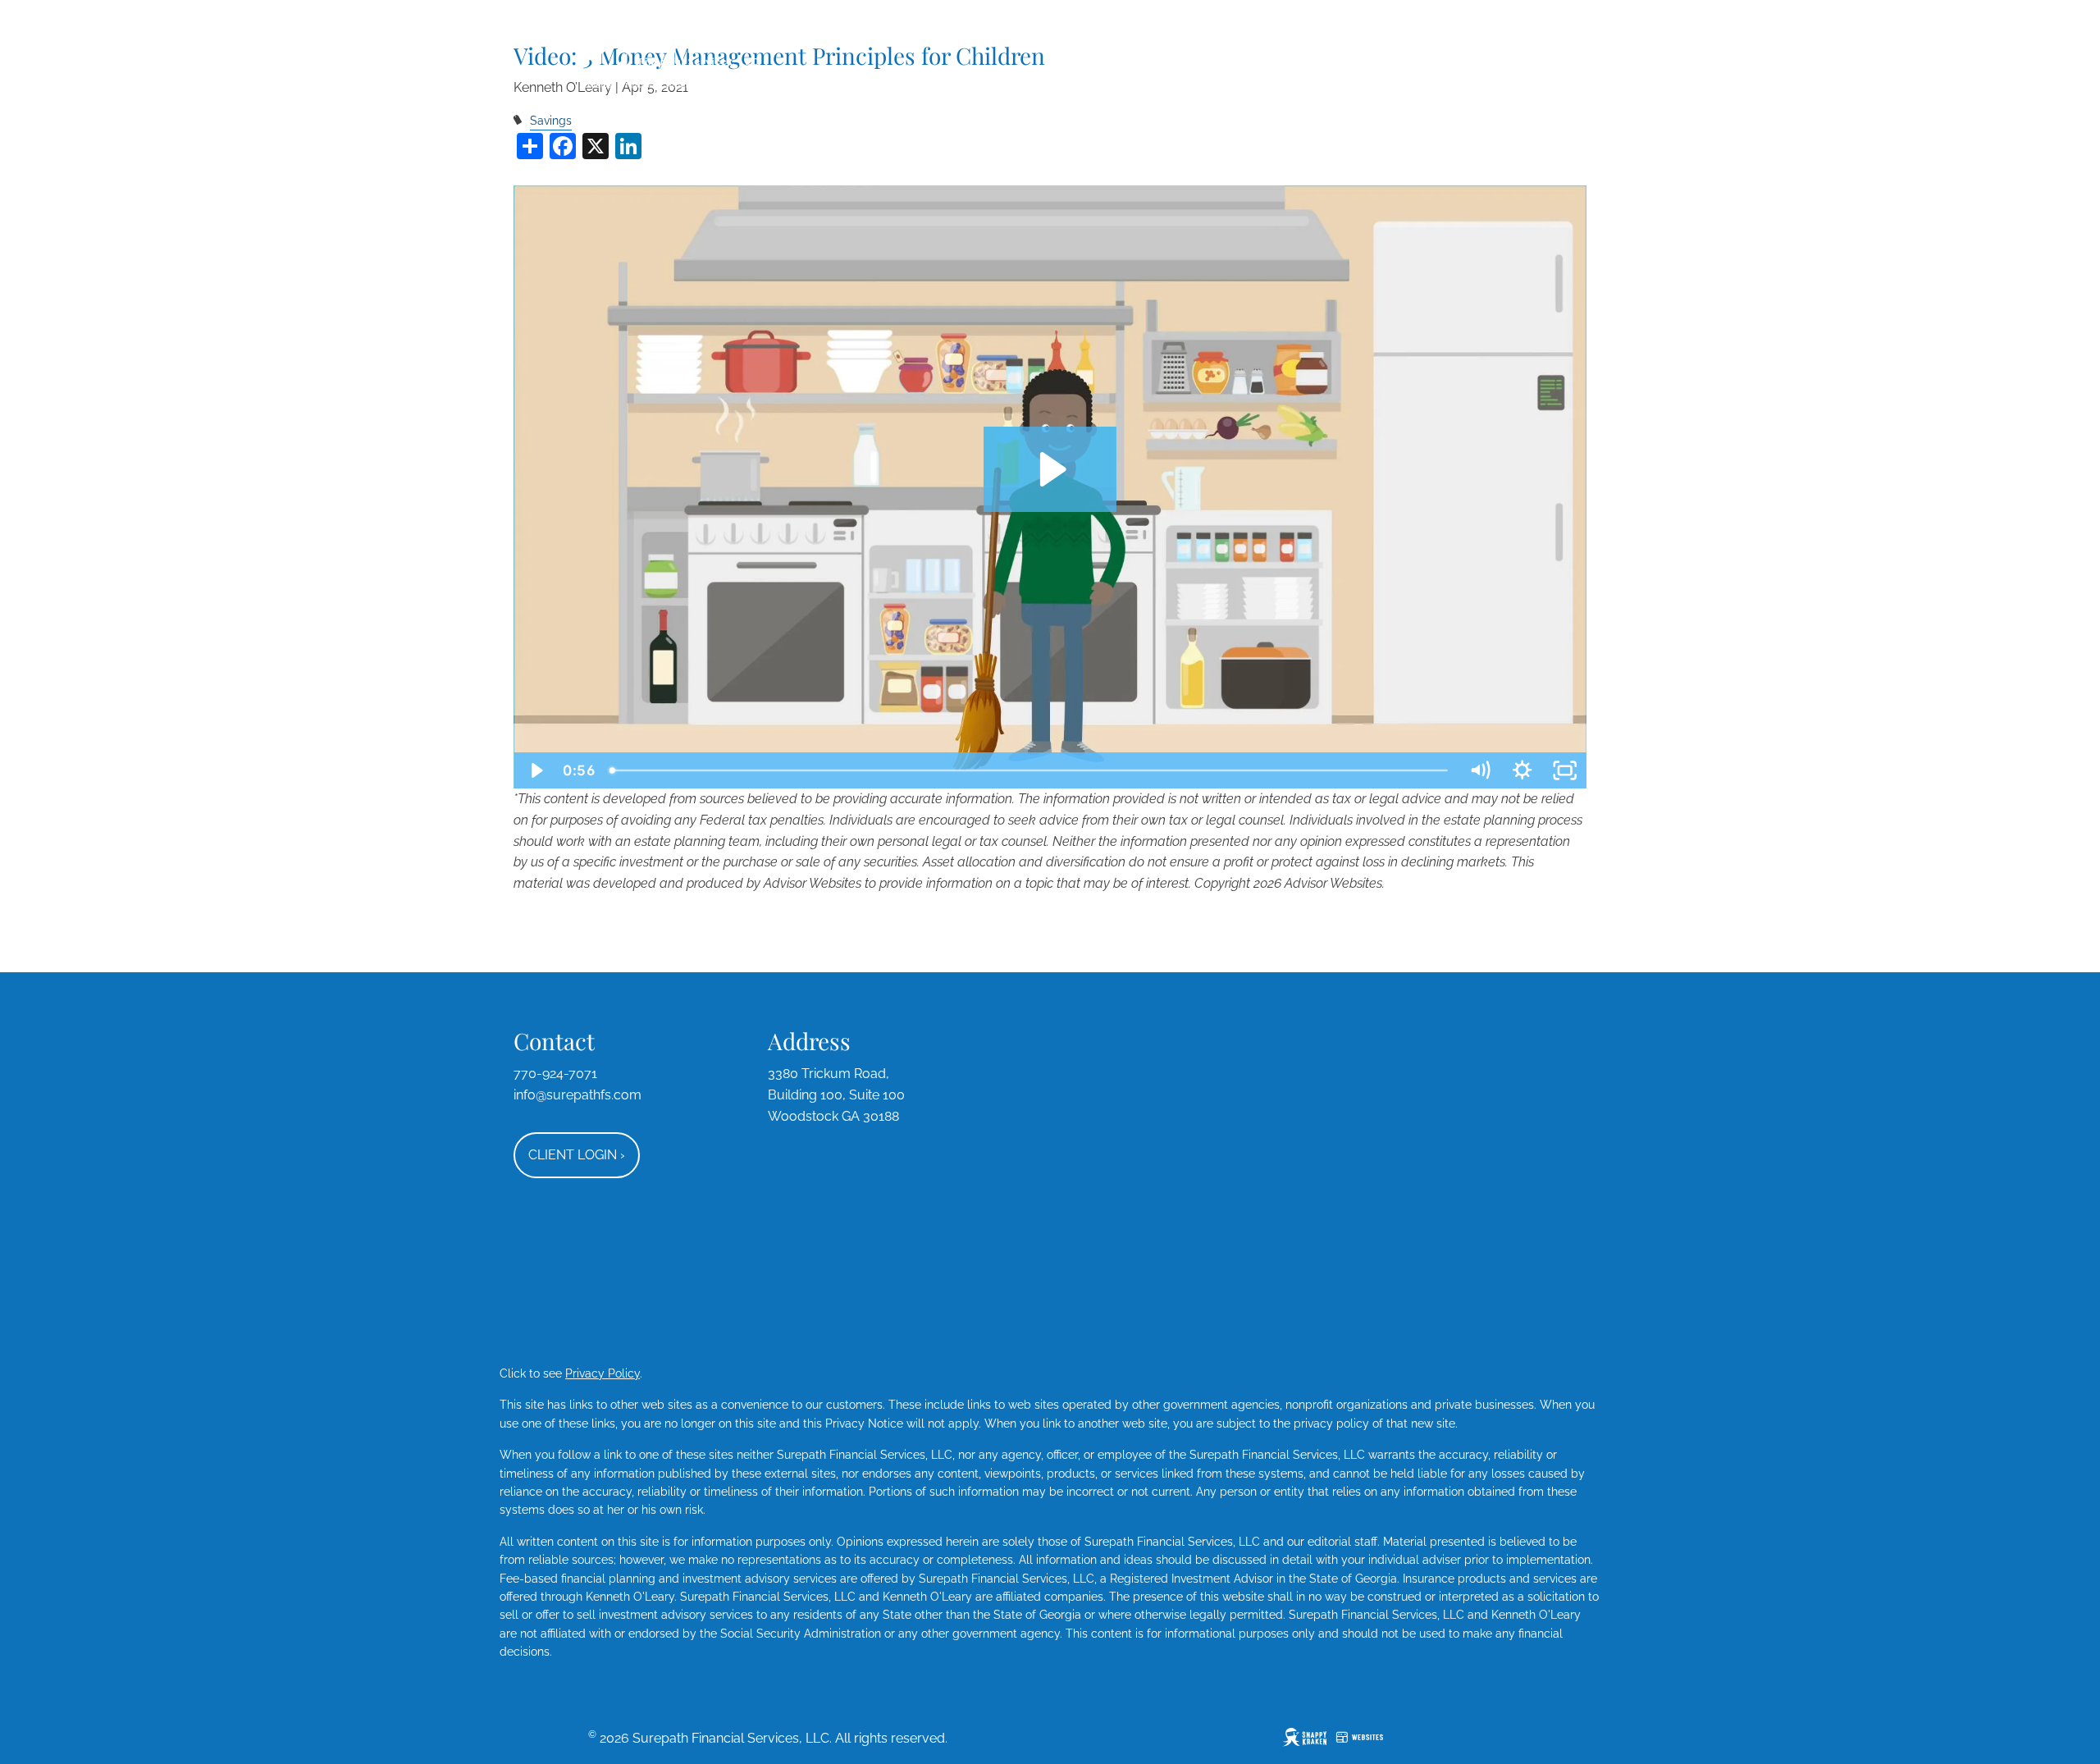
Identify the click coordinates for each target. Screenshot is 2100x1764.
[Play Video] (535, 770)
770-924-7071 (555, 1074)
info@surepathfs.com (577, 1095)
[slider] (1030, 770)
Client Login (577, 1155)
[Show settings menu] (1522, 770)
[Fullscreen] (1565, 770)
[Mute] (1480, 770)
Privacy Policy (603, 1373)
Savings (551, 120)
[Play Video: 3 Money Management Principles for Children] (1050, 469)
